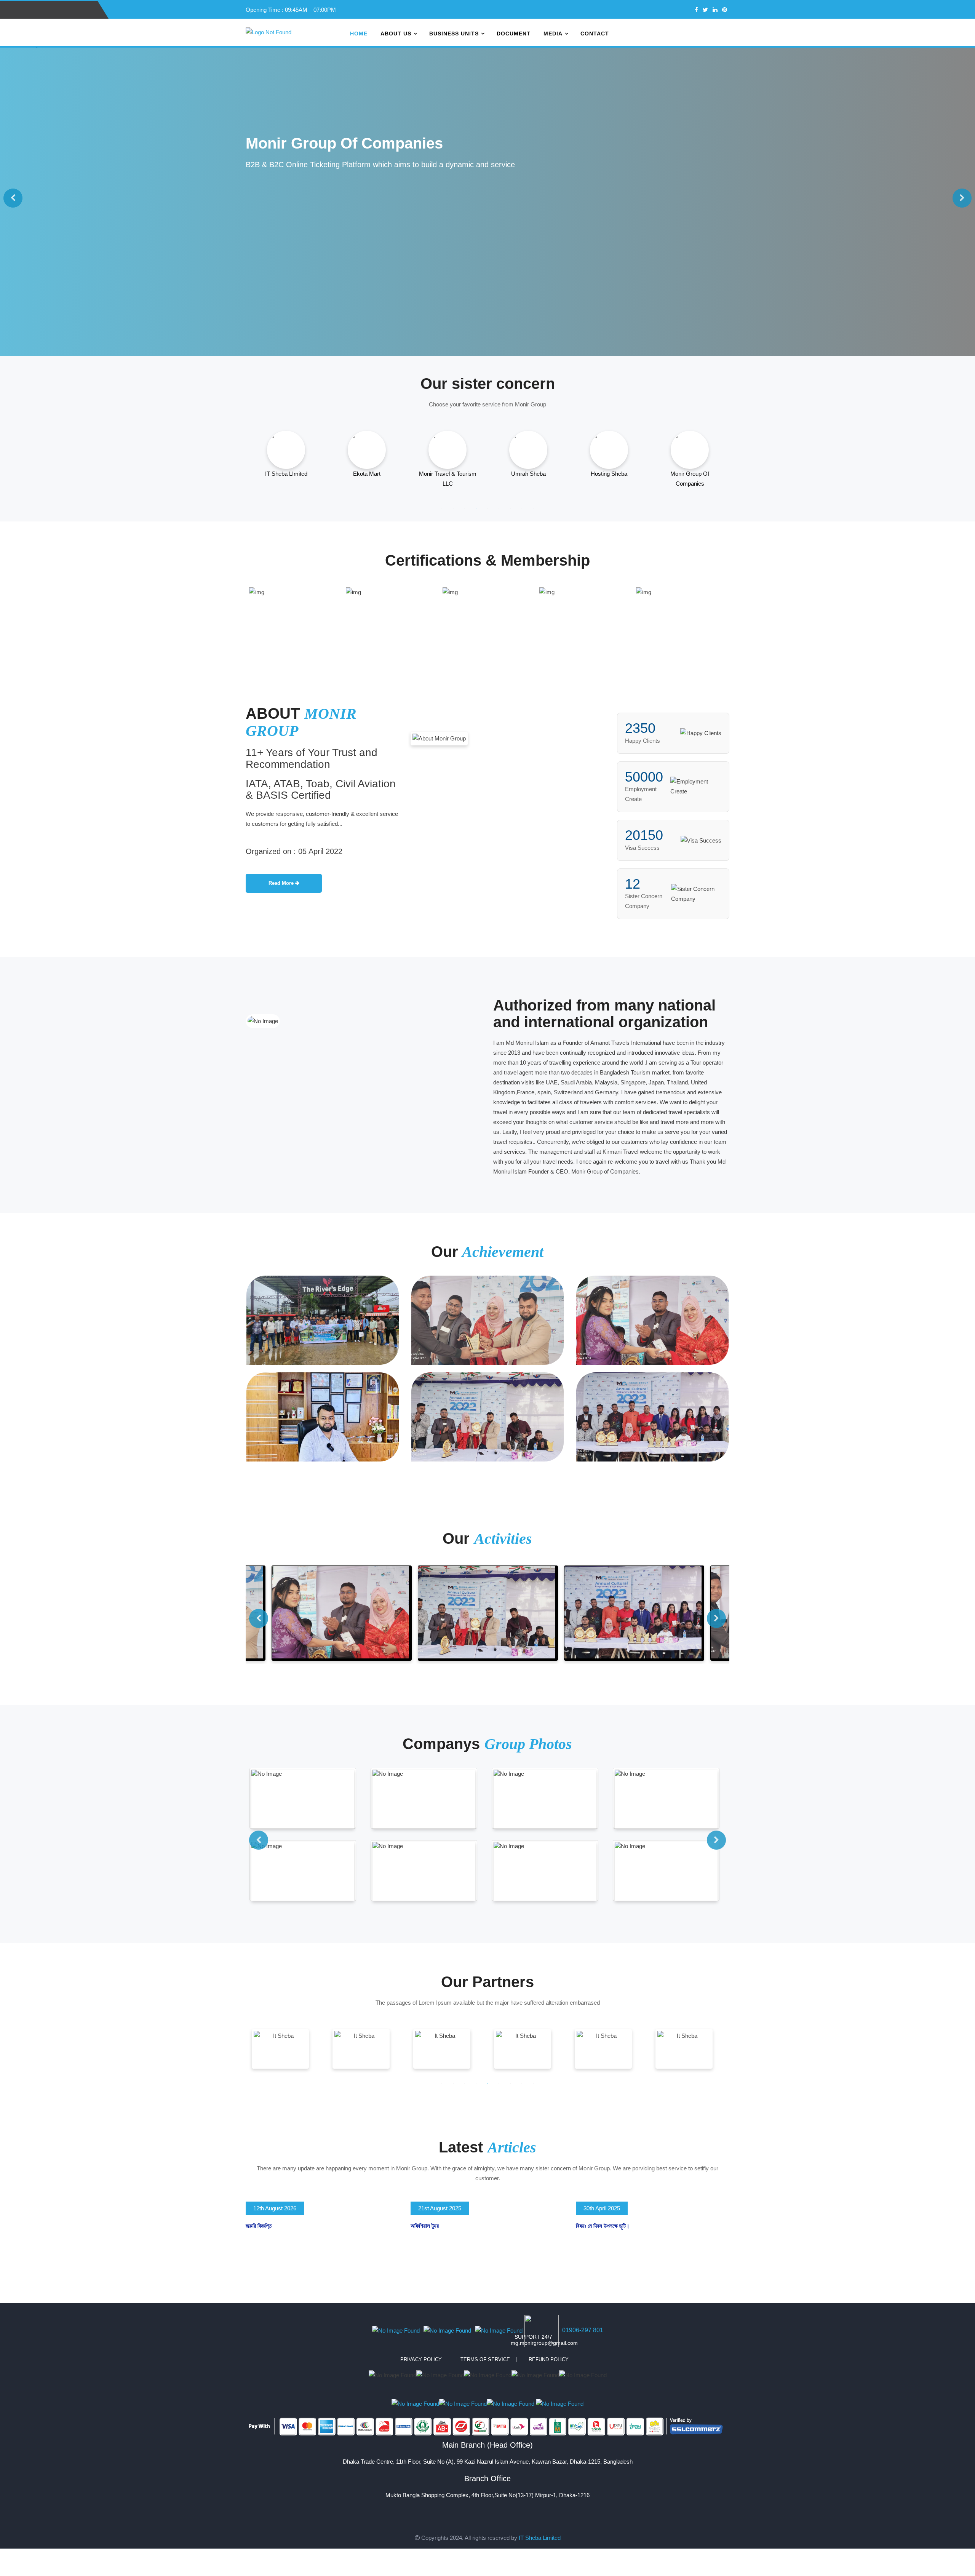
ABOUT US (396, 34)
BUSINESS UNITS (454, 34)
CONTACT (595, 34)
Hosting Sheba (448, 474)
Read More (282, 883)
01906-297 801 (583, 2330)
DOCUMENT (514, 34)
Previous (13, 198)
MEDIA (553, 34)
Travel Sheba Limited (690, 474)
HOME (359, 34)
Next (962, 198)
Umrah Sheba (367, 474)
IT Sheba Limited (540, 2538)
